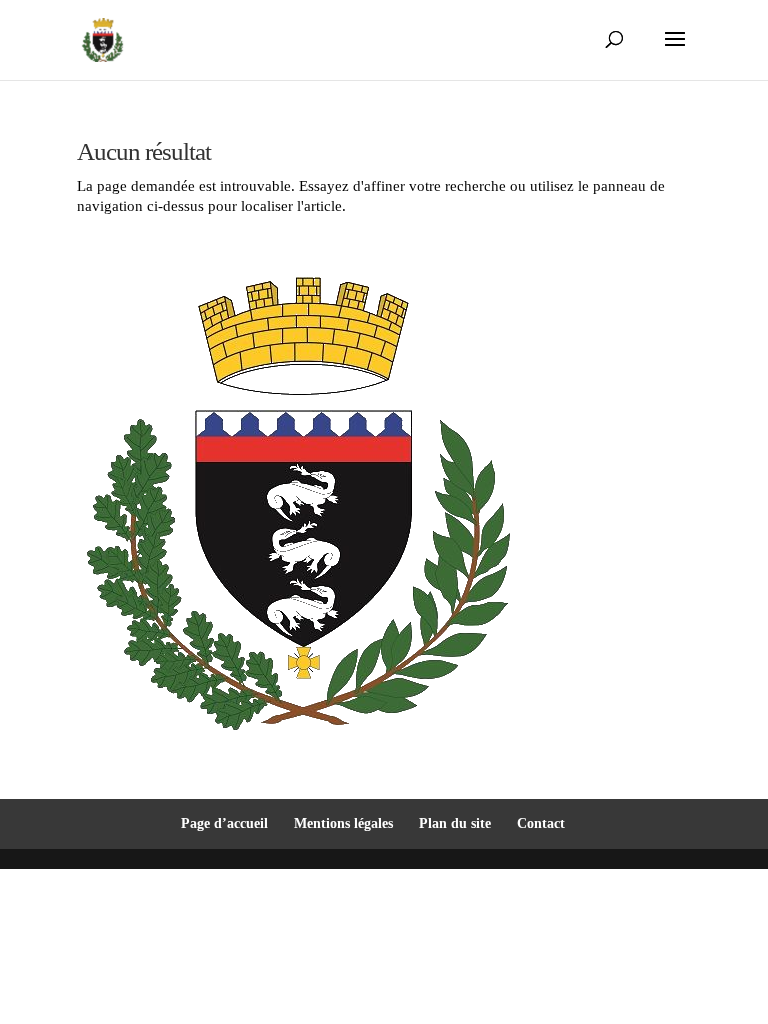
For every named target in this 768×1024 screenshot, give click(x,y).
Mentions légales (343, 823)
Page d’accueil (224, 823)
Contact (541, 823)
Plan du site (455, 823)
